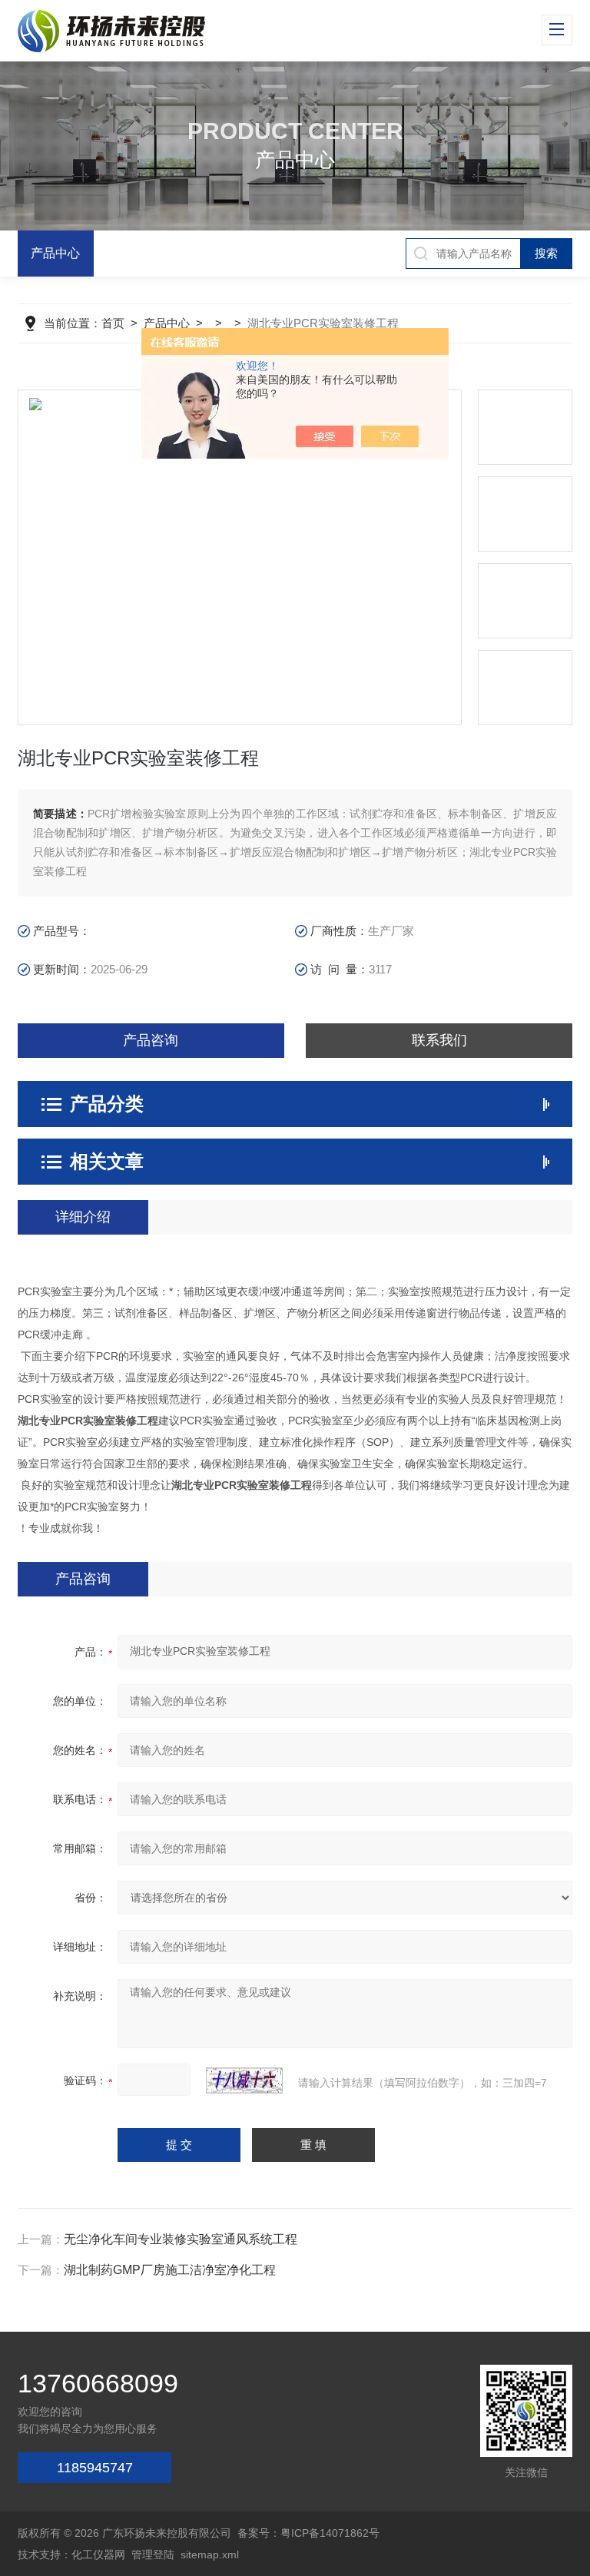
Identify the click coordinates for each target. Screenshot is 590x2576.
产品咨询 (151, 1040)
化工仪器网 (98, 2554)
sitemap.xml (210, 2554)
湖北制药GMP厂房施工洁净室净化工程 (170, 2270)
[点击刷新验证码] (244, 2080)
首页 (113, 323)
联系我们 (439, 1040)
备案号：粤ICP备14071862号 (308, 2533)
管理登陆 (153, 2554)
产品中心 (55, 253)
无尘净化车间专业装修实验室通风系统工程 (181, 2239)
